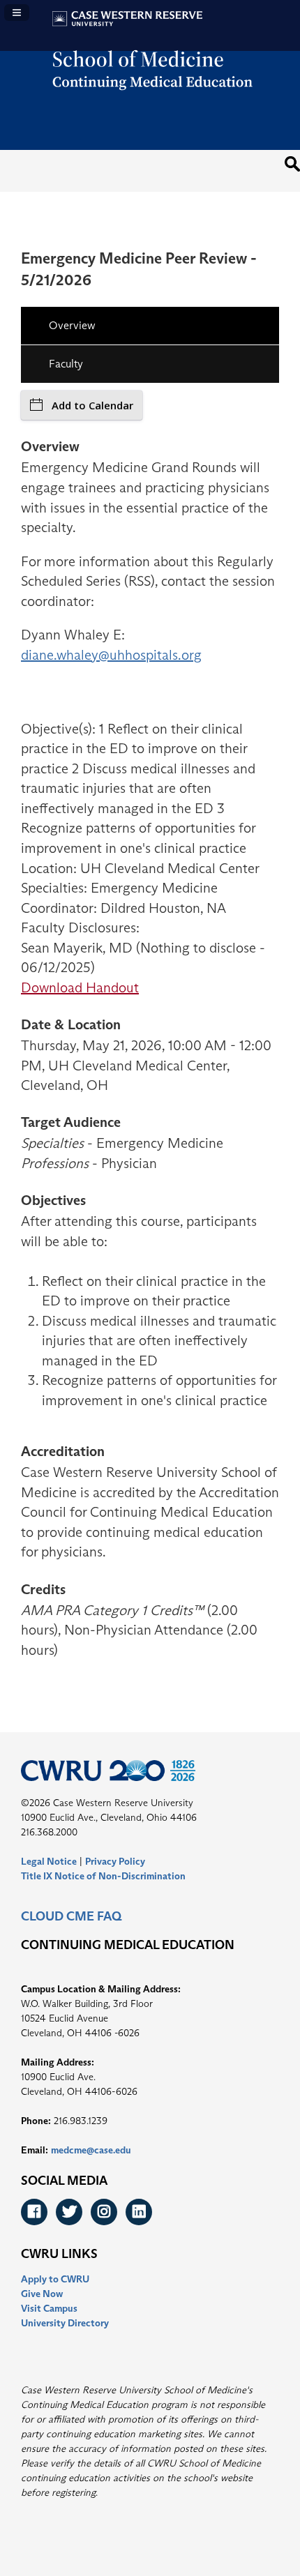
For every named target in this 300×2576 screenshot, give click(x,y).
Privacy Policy (115, 1861)
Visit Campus (49, 2308)
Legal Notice (49, 1861)
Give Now (42, 2294)
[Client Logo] (150, 99)
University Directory (65, 2323)
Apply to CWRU (55, 2279)
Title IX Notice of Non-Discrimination (103, 1876)
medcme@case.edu (91, 2150)
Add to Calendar (92, 405)
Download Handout (80, 987)
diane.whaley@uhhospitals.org (111, 655)
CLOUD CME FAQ (71, 1916)
